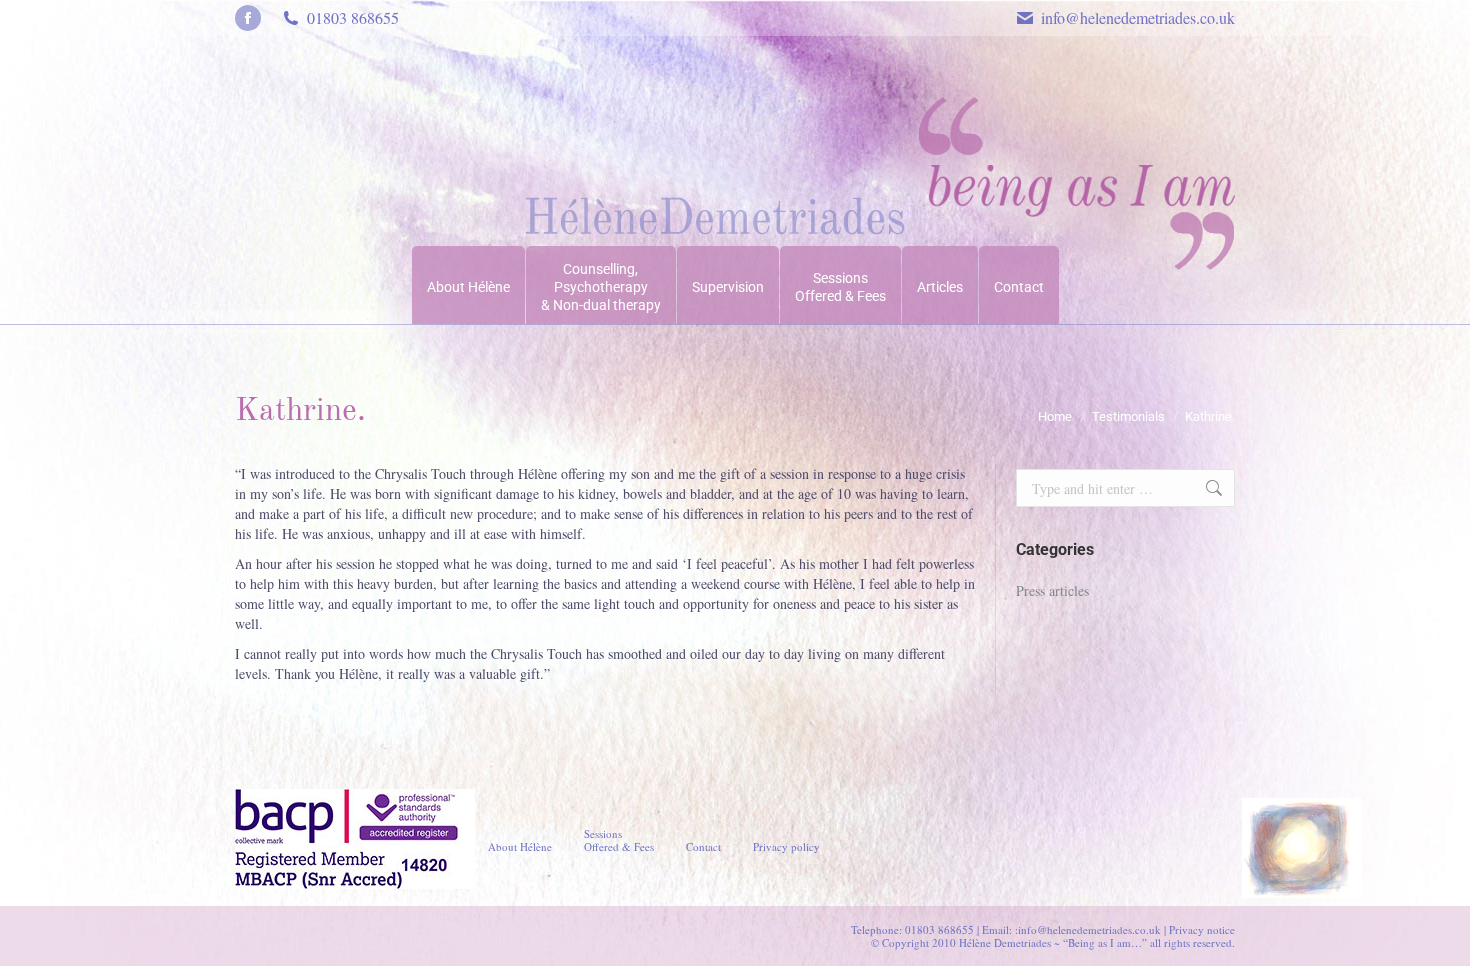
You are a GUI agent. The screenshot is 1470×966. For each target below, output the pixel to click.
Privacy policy (786, 846)
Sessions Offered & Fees (619, 840)
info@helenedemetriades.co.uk (1138, 17)
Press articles (1052, 590)
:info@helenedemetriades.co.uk (1088, 929)
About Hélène (520, 846)
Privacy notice (1202, 929)
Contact (703, 846)
